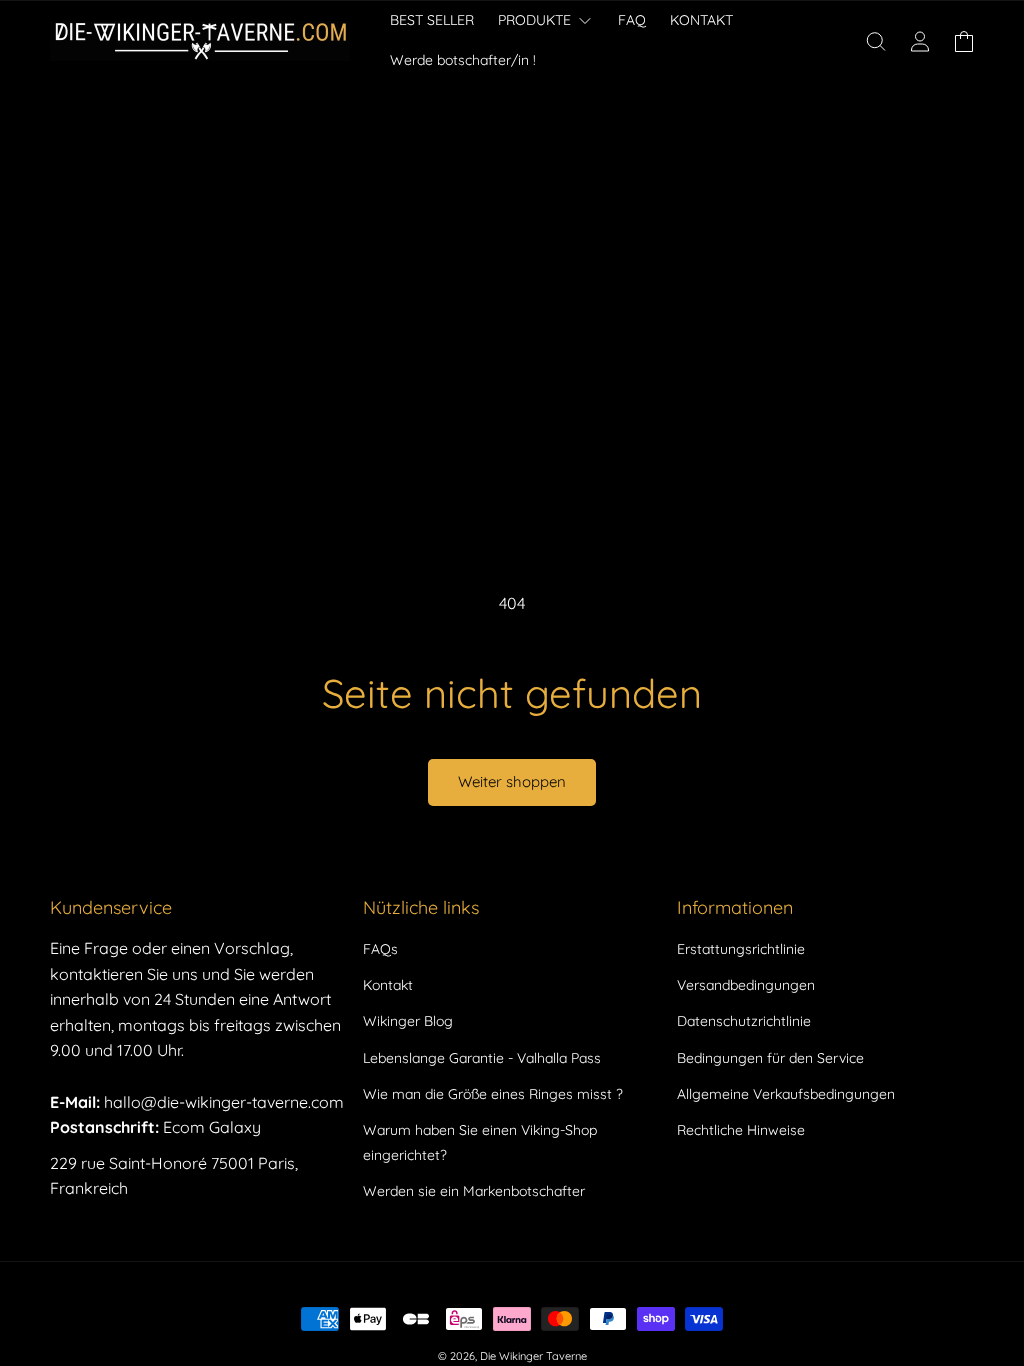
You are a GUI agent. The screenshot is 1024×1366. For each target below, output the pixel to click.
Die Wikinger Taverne (533, 1356)
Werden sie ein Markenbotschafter (474, 1191)
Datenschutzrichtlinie (744, 1021)
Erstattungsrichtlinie (741, 949)
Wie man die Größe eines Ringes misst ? (493, 1094)
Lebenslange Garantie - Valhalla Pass (482, 1058)
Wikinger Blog (408, 1021)
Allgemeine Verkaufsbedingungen (786, 1094)
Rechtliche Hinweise (741, 1130)
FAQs (380, 949)
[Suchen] (876, 41)
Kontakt (388, 985)
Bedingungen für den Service (770, 1058)
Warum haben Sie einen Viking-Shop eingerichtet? (480, 1142)
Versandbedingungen (746, 985)
